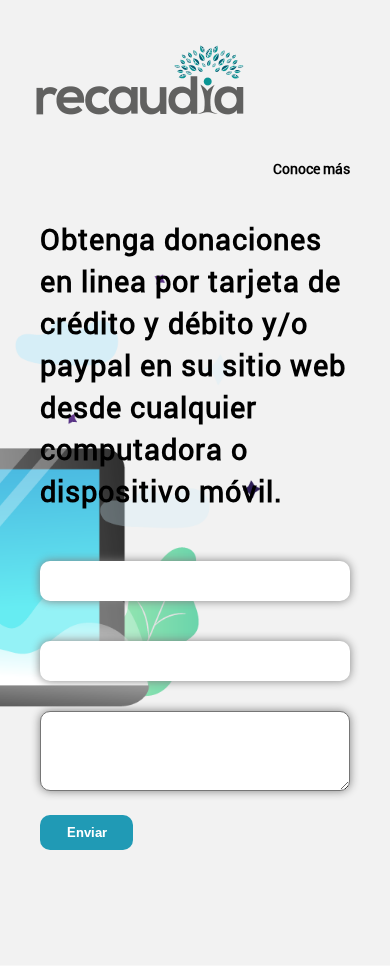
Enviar (87, 832)
